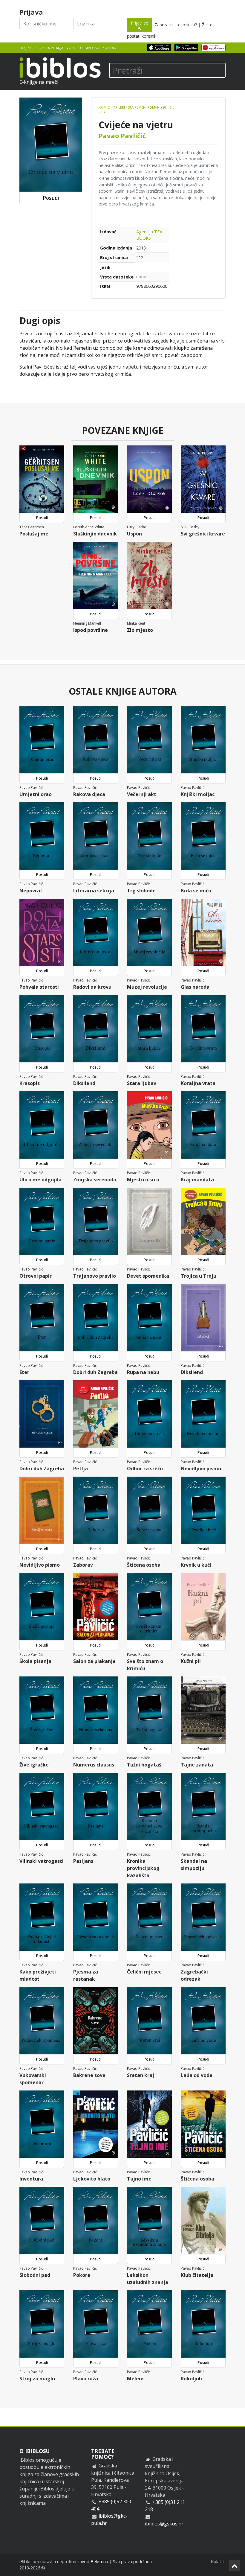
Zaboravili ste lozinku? (176, 25)
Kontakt (110, 48)
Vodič (72, 48)
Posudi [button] (51, 198)
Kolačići (218, 2561)
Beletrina (99, 2561)
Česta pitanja (52, 48)
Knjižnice (29, 48)
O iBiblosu (90, 48)
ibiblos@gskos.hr (164, 2524)
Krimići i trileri (112, 107)
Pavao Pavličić (122, 136)
